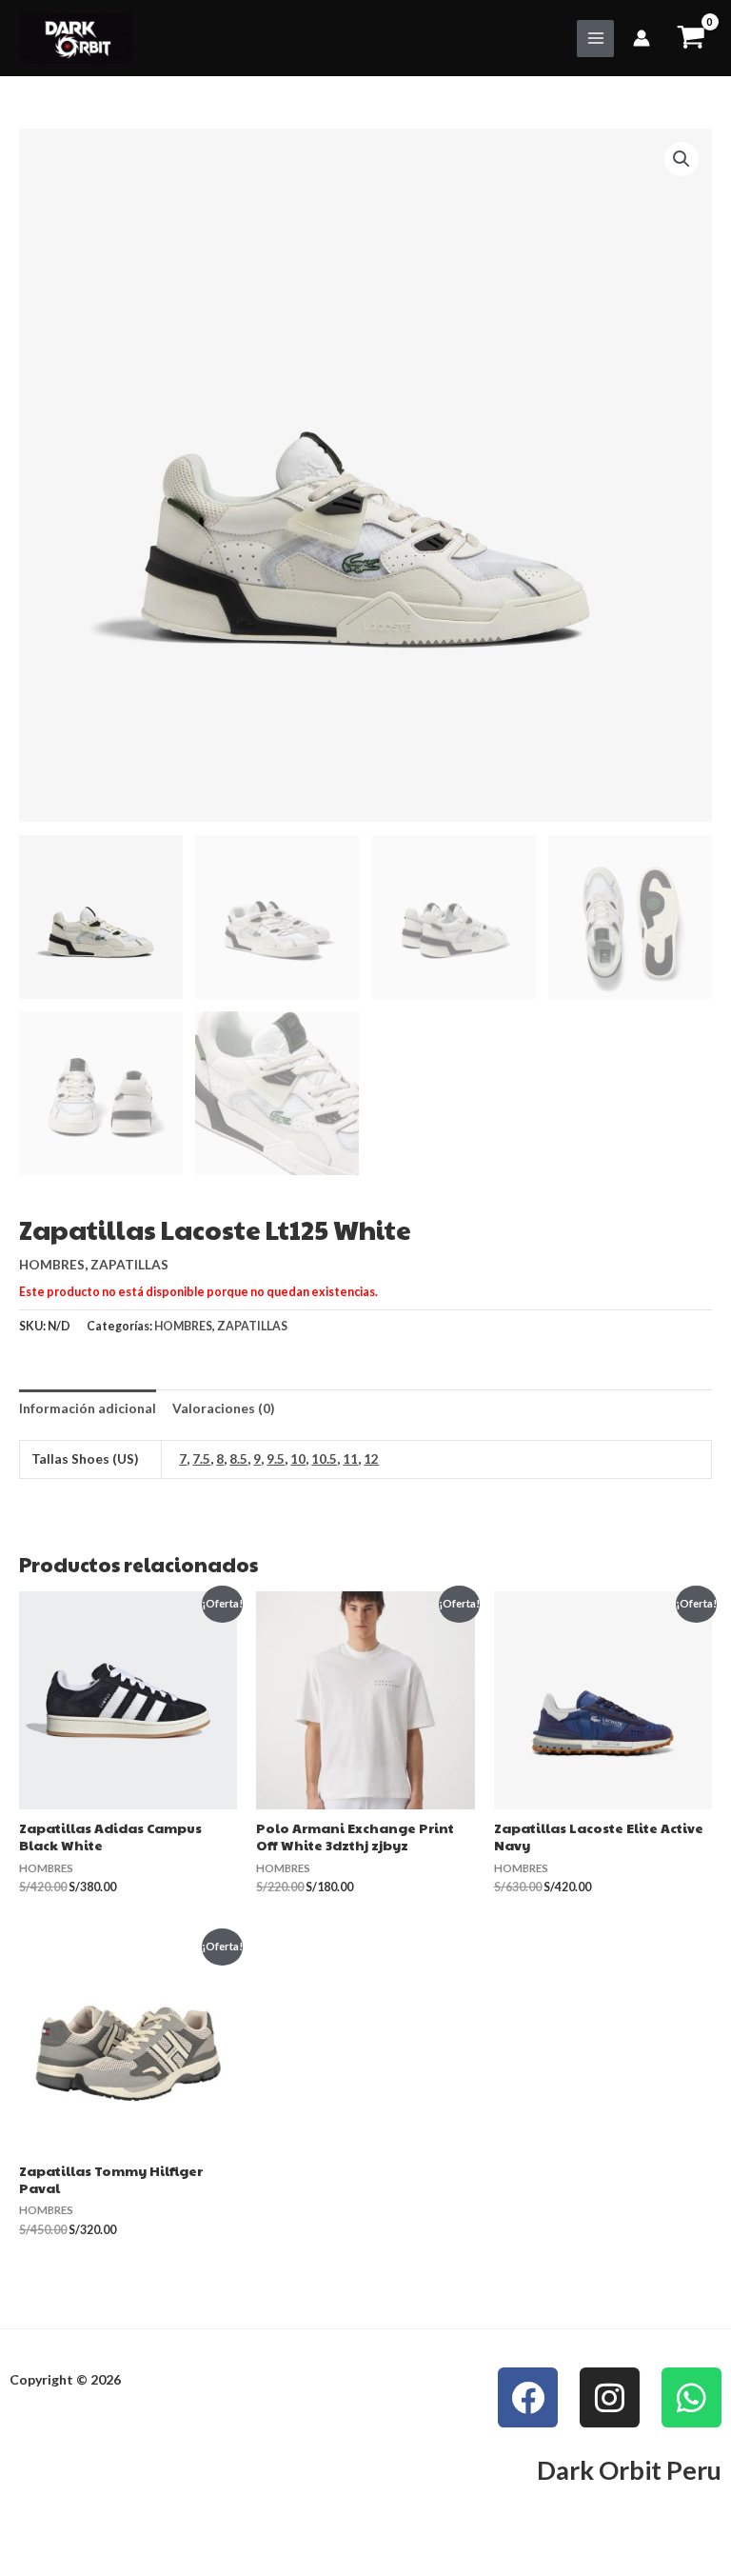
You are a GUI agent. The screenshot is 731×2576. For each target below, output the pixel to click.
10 (298, 1458)
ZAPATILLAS (129, 1264)
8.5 (238, 1458)
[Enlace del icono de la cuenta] (642, 38)
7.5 (201, 1458)
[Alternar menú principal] (595, 39)
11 (350, 1458)
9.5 (276, 1458)
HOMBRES (52, 1264)
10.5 (324, 1458)
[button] (682, 159)
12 (371, 1458)
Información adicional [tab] (88, 1408)
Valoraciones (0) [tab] (223, 1408)
